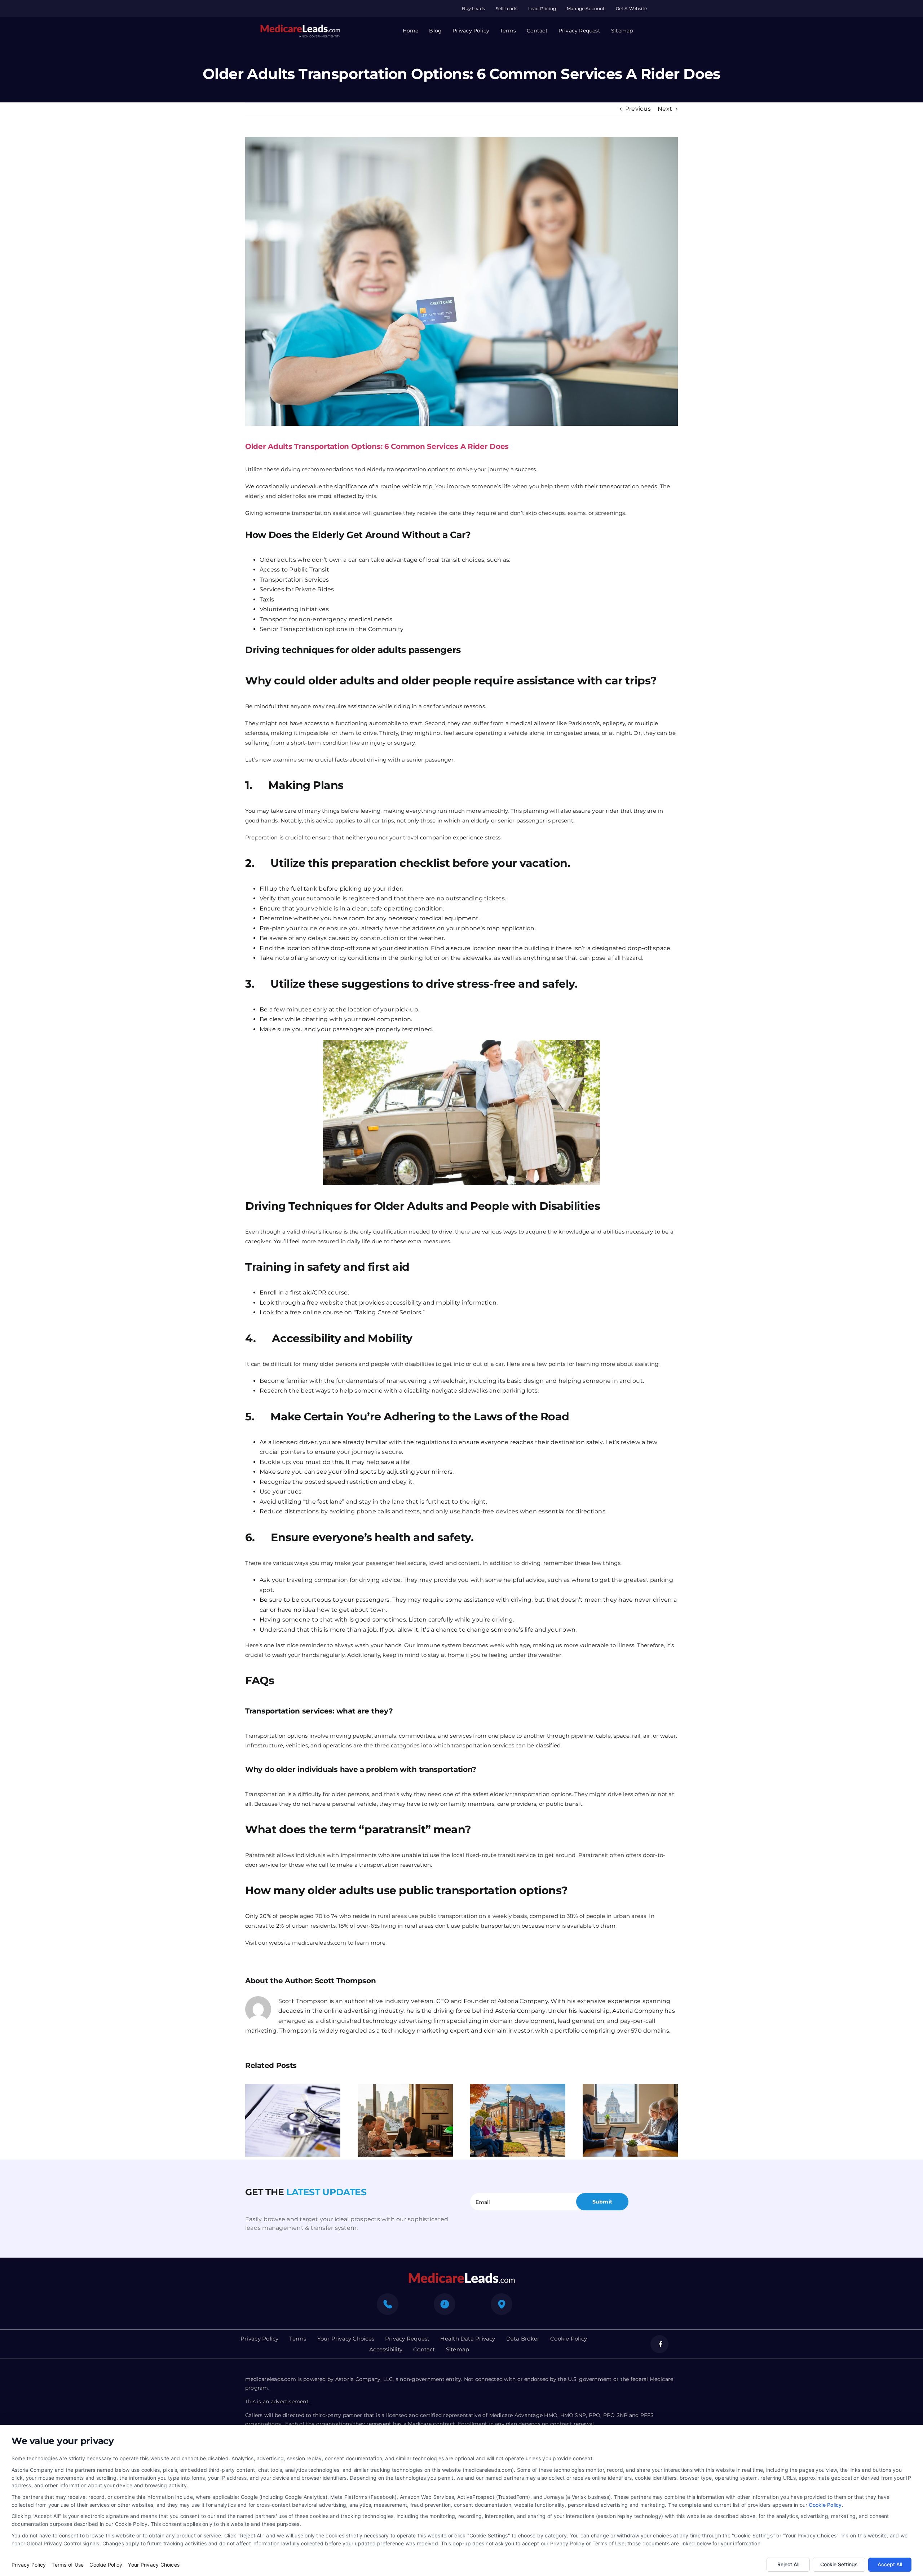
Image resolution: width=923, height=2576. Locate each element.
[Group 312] (300, 27)
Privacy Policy (29, 2565)
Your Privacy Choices (154, 2565)
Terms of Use (68, 2565)
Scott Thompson (345, 1981)
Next (665, 109)
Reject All (788, 2564)
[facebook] (659, 2344)
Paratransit (260, 1855)
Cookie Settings (839, 2564)
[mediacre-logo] (461, 2275)
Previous (638, 109)
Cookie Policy (825, 2505)
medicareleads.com (319, 1943)
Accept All (890, 2564)
